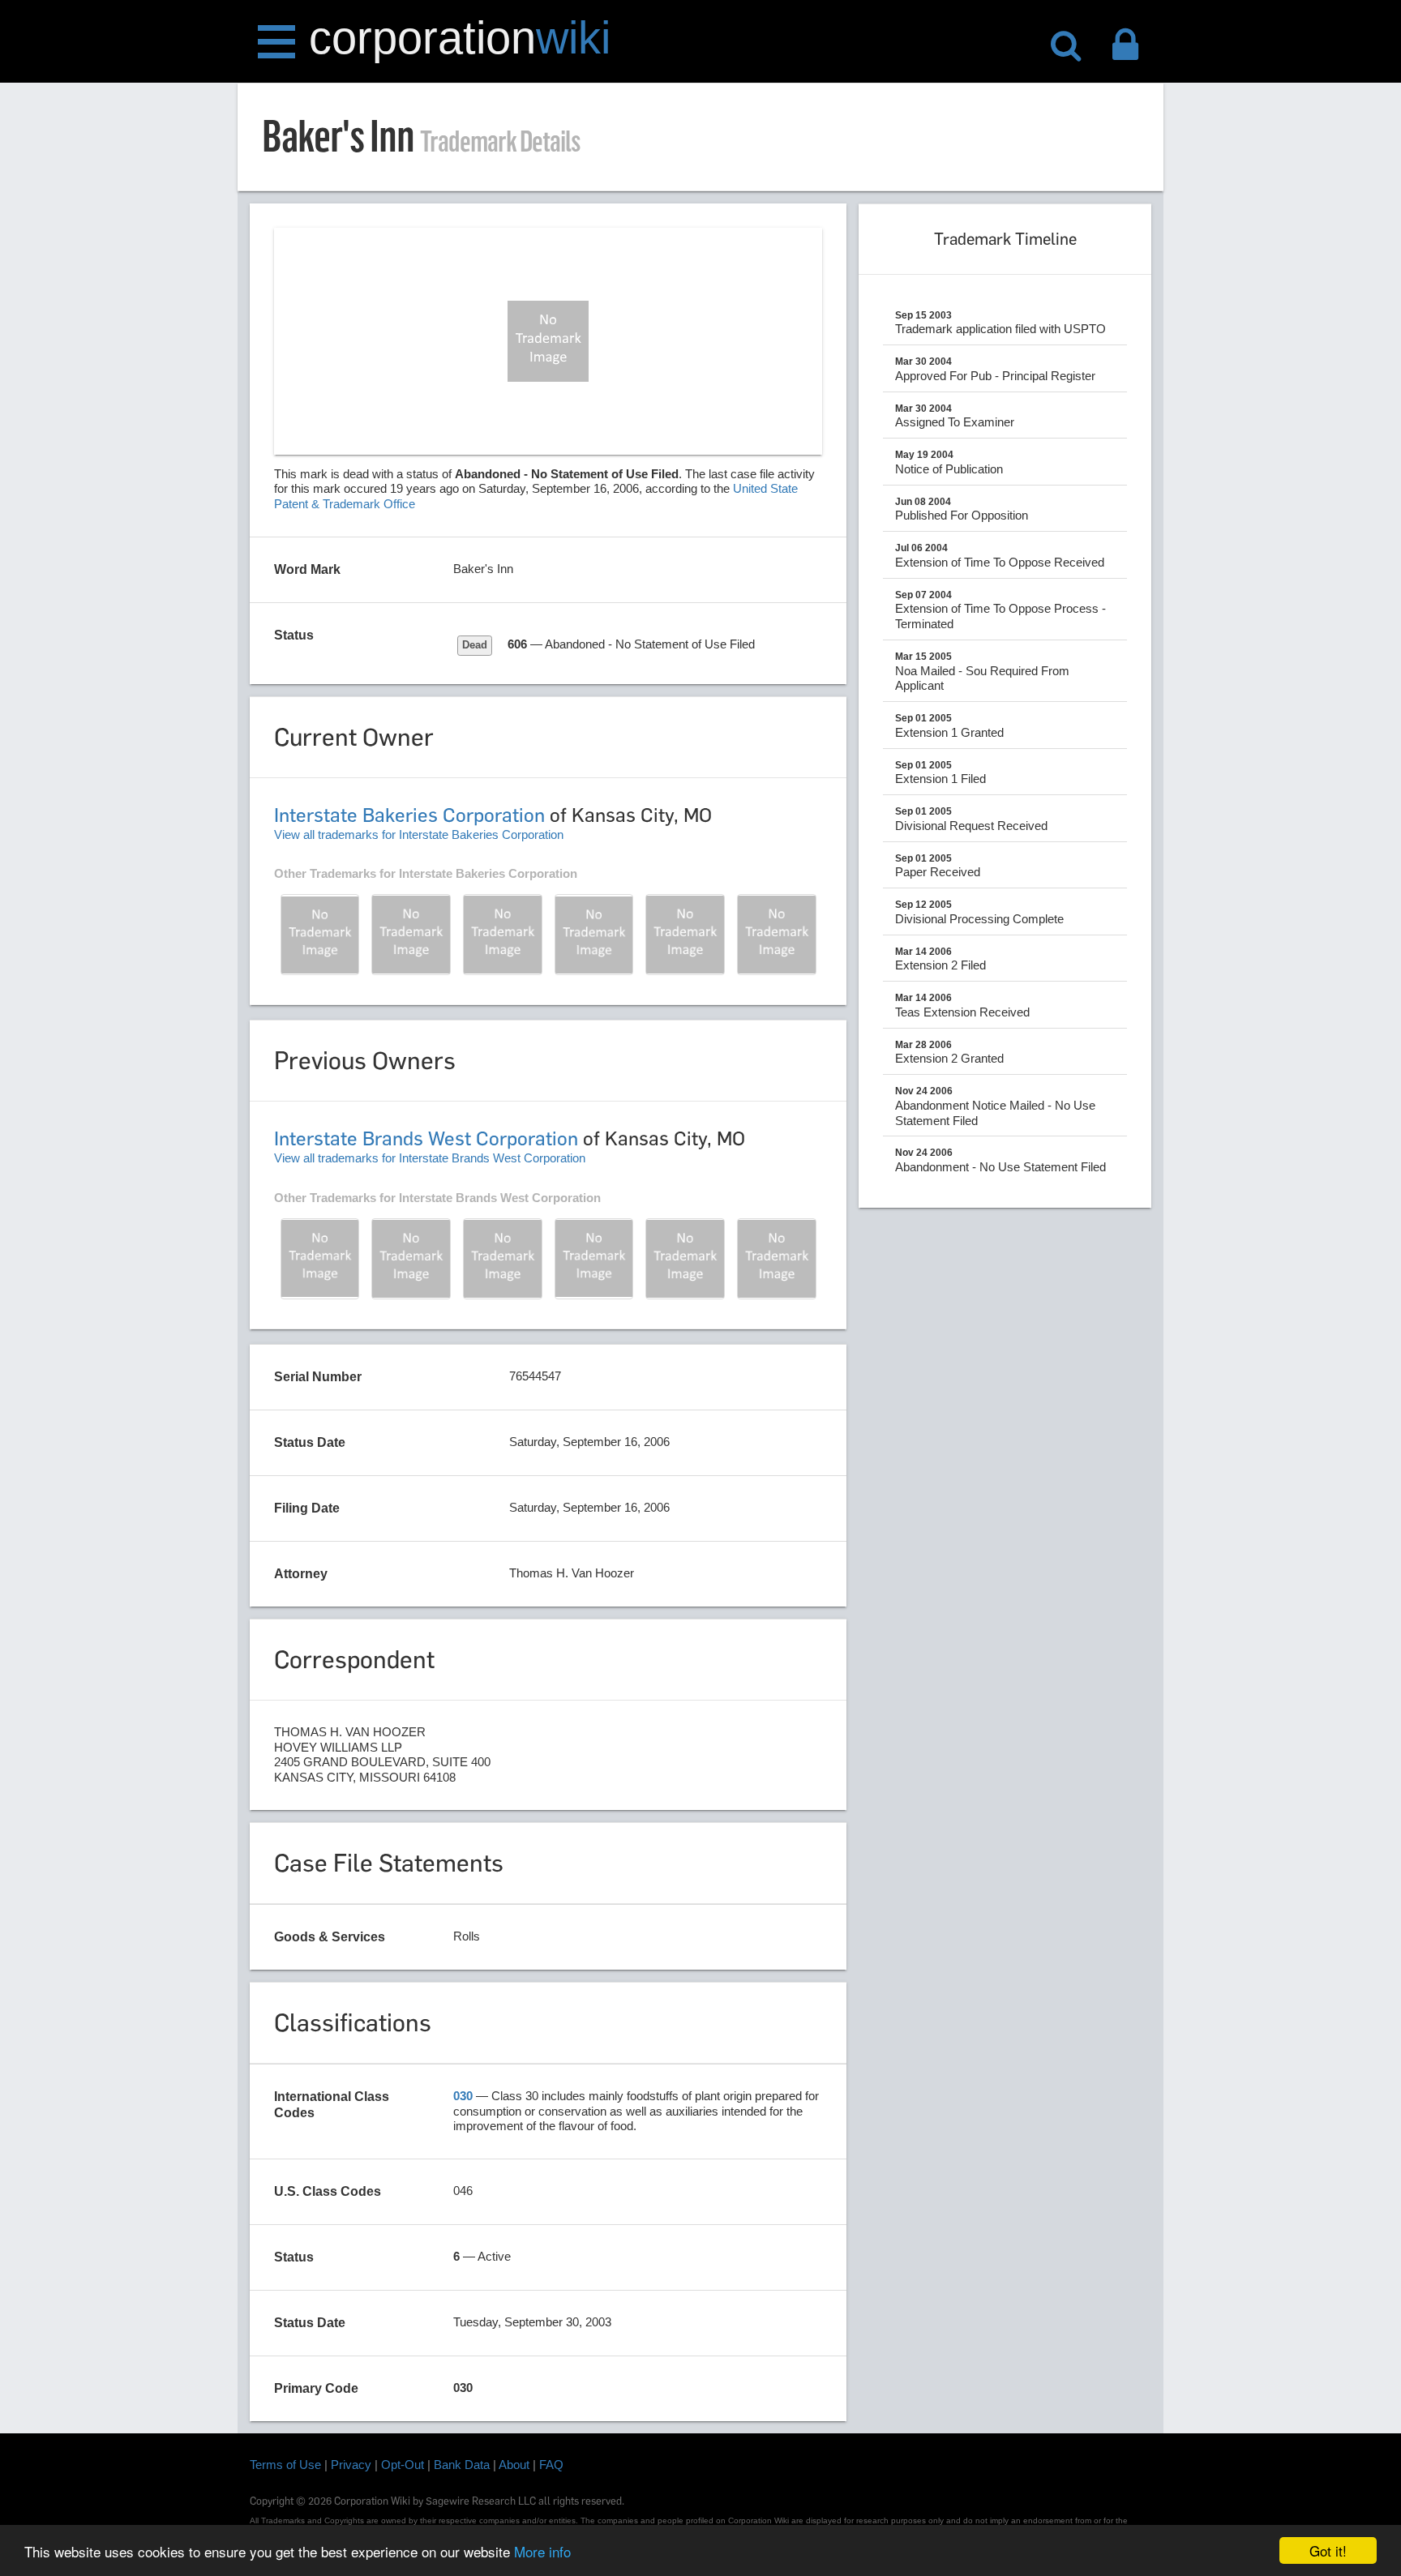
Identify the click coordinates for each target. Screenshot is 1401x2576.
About (514, 2465)
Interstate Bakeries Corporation (409, 815)
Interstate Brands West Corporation (426, 1138)
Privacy (351, 2465)
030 (463, 2096)
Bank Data (462, 2465)
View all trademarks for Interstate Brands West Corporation (430, 1158)
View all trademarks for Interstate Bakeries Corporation (419, 834)
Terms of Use (285, 2465)
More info (542, 2551)
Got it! (1328, 2550)
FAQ (551, 2465)
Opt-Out (403, 2465)
